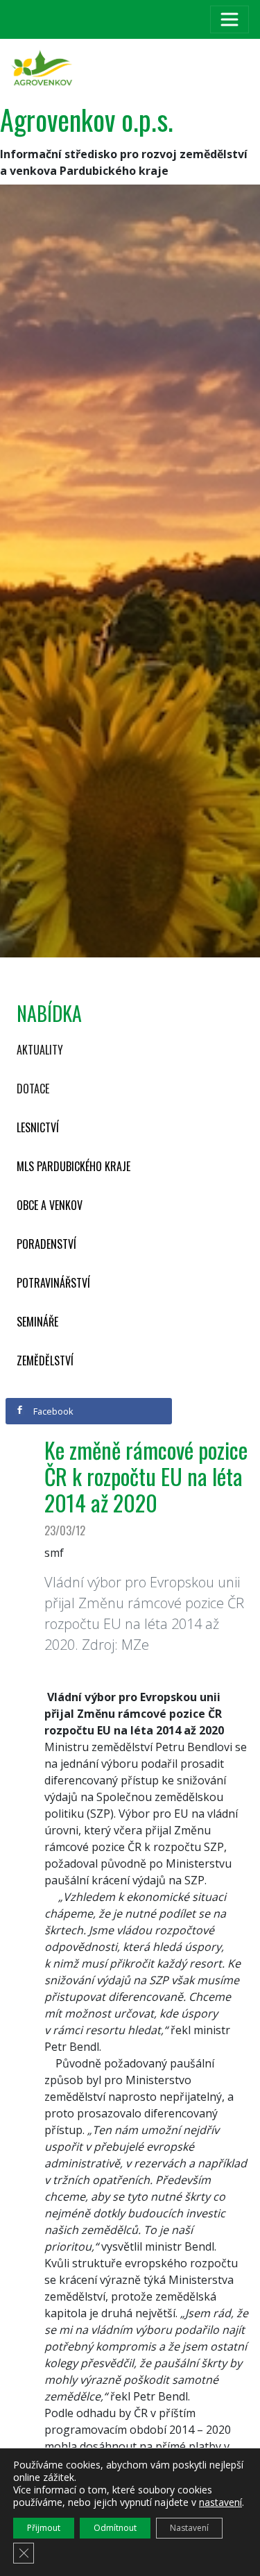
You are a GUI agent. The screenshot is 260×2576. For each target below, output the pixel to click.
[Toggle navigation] (229, 19)
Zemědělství (45, 1360)
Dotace (33, 1089)
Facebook (52, 1411)
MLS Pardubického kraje (73, 1166)
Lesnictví (38, 1127)
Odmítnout (115, 2528)
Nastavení (189, 2528)
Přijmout (44, 2528)
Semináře (37, 1322)
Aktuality (40, 1050)
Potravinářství (53, 1283)
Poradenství (46, 1244)
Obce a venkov (50, 1205)
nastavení (220, 2502)
